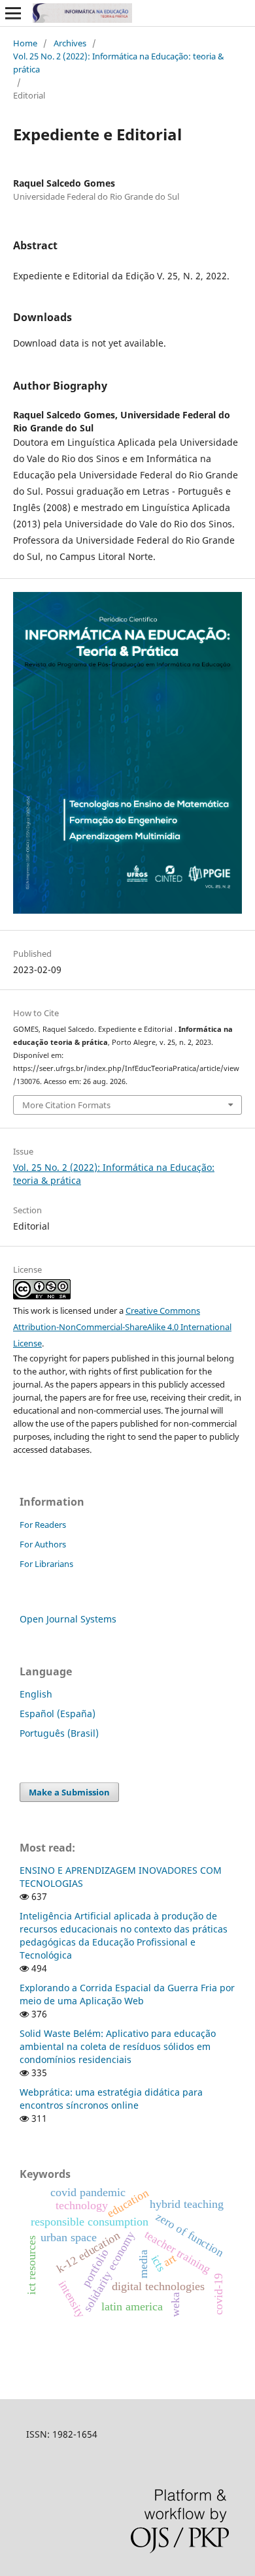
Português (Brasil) (59, 1733)
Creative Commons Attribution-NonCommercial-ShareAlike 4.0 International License (122, 1327)
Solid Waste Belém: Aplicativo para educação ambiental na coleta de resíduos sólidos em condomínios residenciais (118, 2046)
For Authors (43, 1544)
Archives (70, 43)
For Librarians (46, 1564)
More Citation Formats (66, 1105)
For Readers (43, 1525)
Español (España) (58, 1714)
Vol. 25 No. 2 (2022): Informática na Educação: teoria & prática (119, 63)
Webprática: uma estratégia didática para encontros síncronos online (111, 2099)
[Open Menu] (13, 13)
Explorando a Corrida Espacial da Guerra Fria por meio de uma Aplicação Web (127, 1994)
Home (25, 43)
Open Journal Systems (68, 1619)
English (36, 1694)
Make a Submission (69, 1792)
